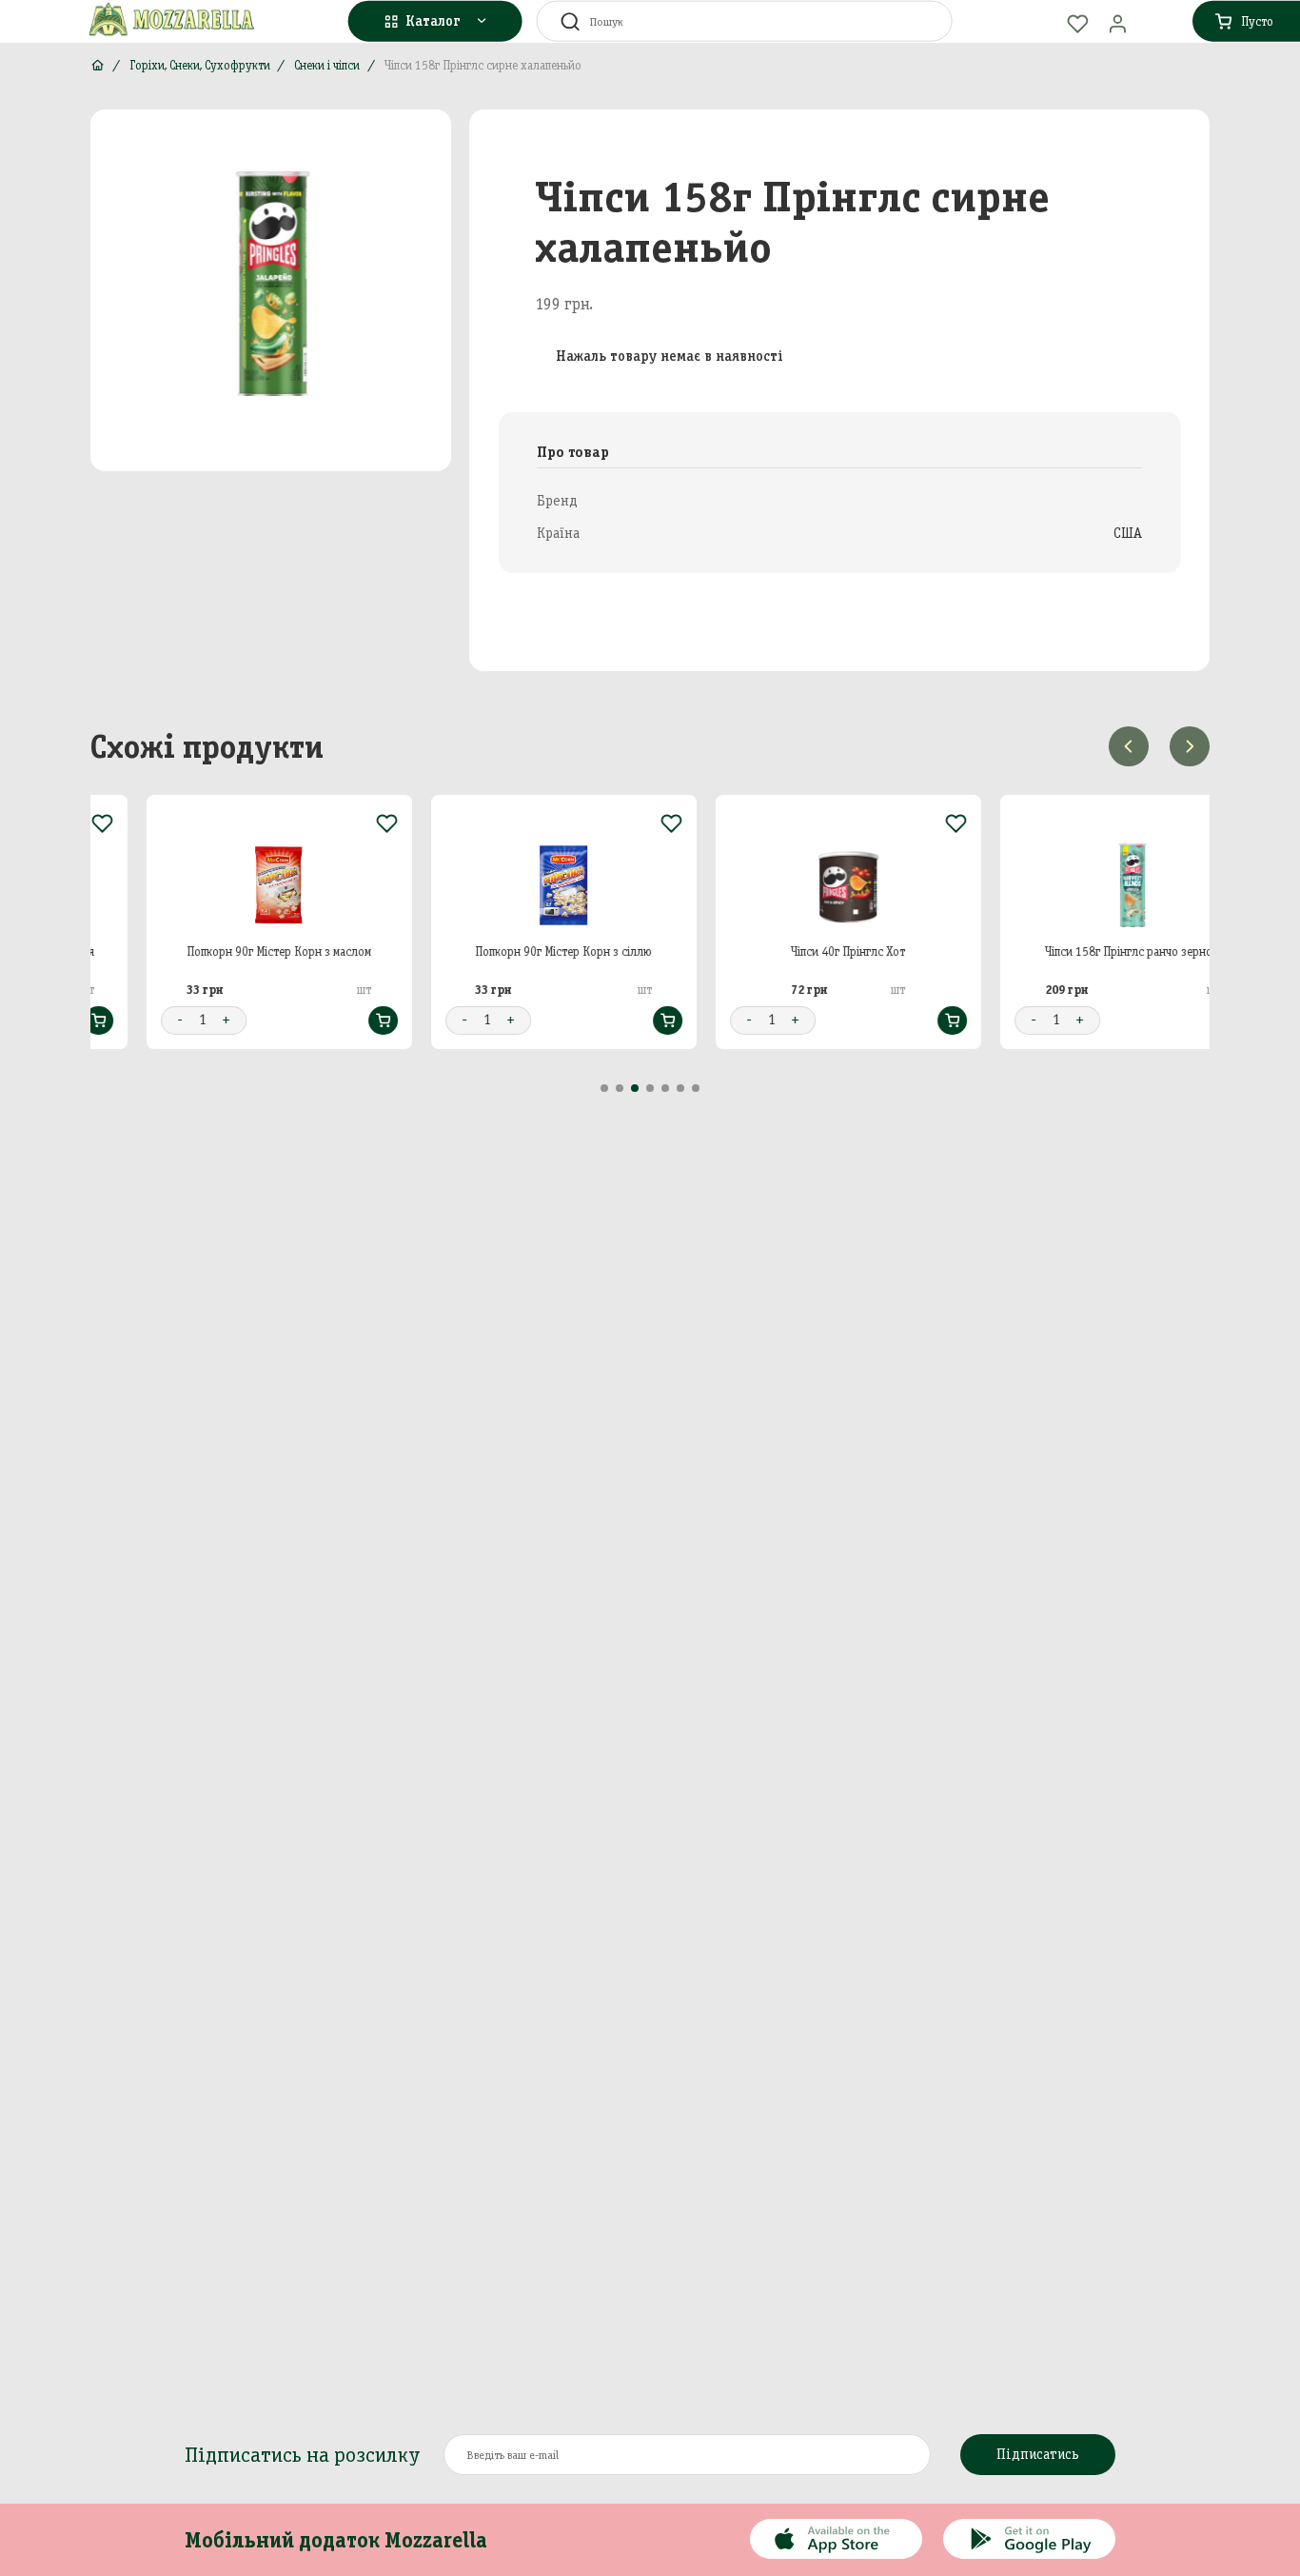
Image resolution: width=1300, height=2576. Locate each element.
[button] (604, 1088)
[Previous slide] (1129, 746)
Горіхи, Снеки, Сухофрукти (200, 65)
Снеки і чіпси (327, 65)
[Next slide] (1190, 746)
